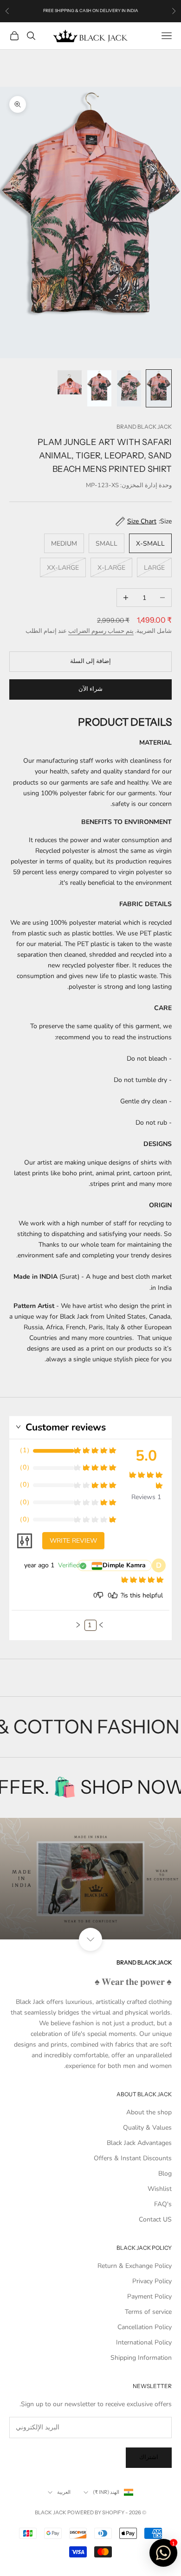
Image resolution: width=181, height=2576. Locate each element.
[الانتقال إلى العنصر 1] (159, 388)
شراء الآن (90, 689)
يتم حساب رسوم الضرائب (101, 631)
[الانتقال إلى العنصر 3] (99, 388)
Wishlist (160, 2189)
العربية (64, 2492)
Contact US (155, 2219)
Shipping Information (141, 2358)
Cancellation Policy (145, 2327)
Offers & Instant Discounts (133, 2158)
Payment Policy (149, 2296)
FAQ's (163, 2204)
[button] (101, 1625)
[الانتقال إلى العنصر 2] (129, 388)
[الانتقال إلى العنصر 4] (70, 382)
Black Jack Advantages (139, 2143)
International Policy (144, 2342)
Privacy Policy (152, 2281)
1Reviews (146, 1497)
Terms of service (148, 2312)
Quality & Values (147, 2128)
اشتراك (149, 2457)
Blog (165, 2173)
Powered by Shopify (96, 2512)
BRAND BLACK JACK (144, 427)
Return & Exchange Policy (135, 2266)
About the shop (149, 2112)
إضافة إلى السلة (90, 661)
